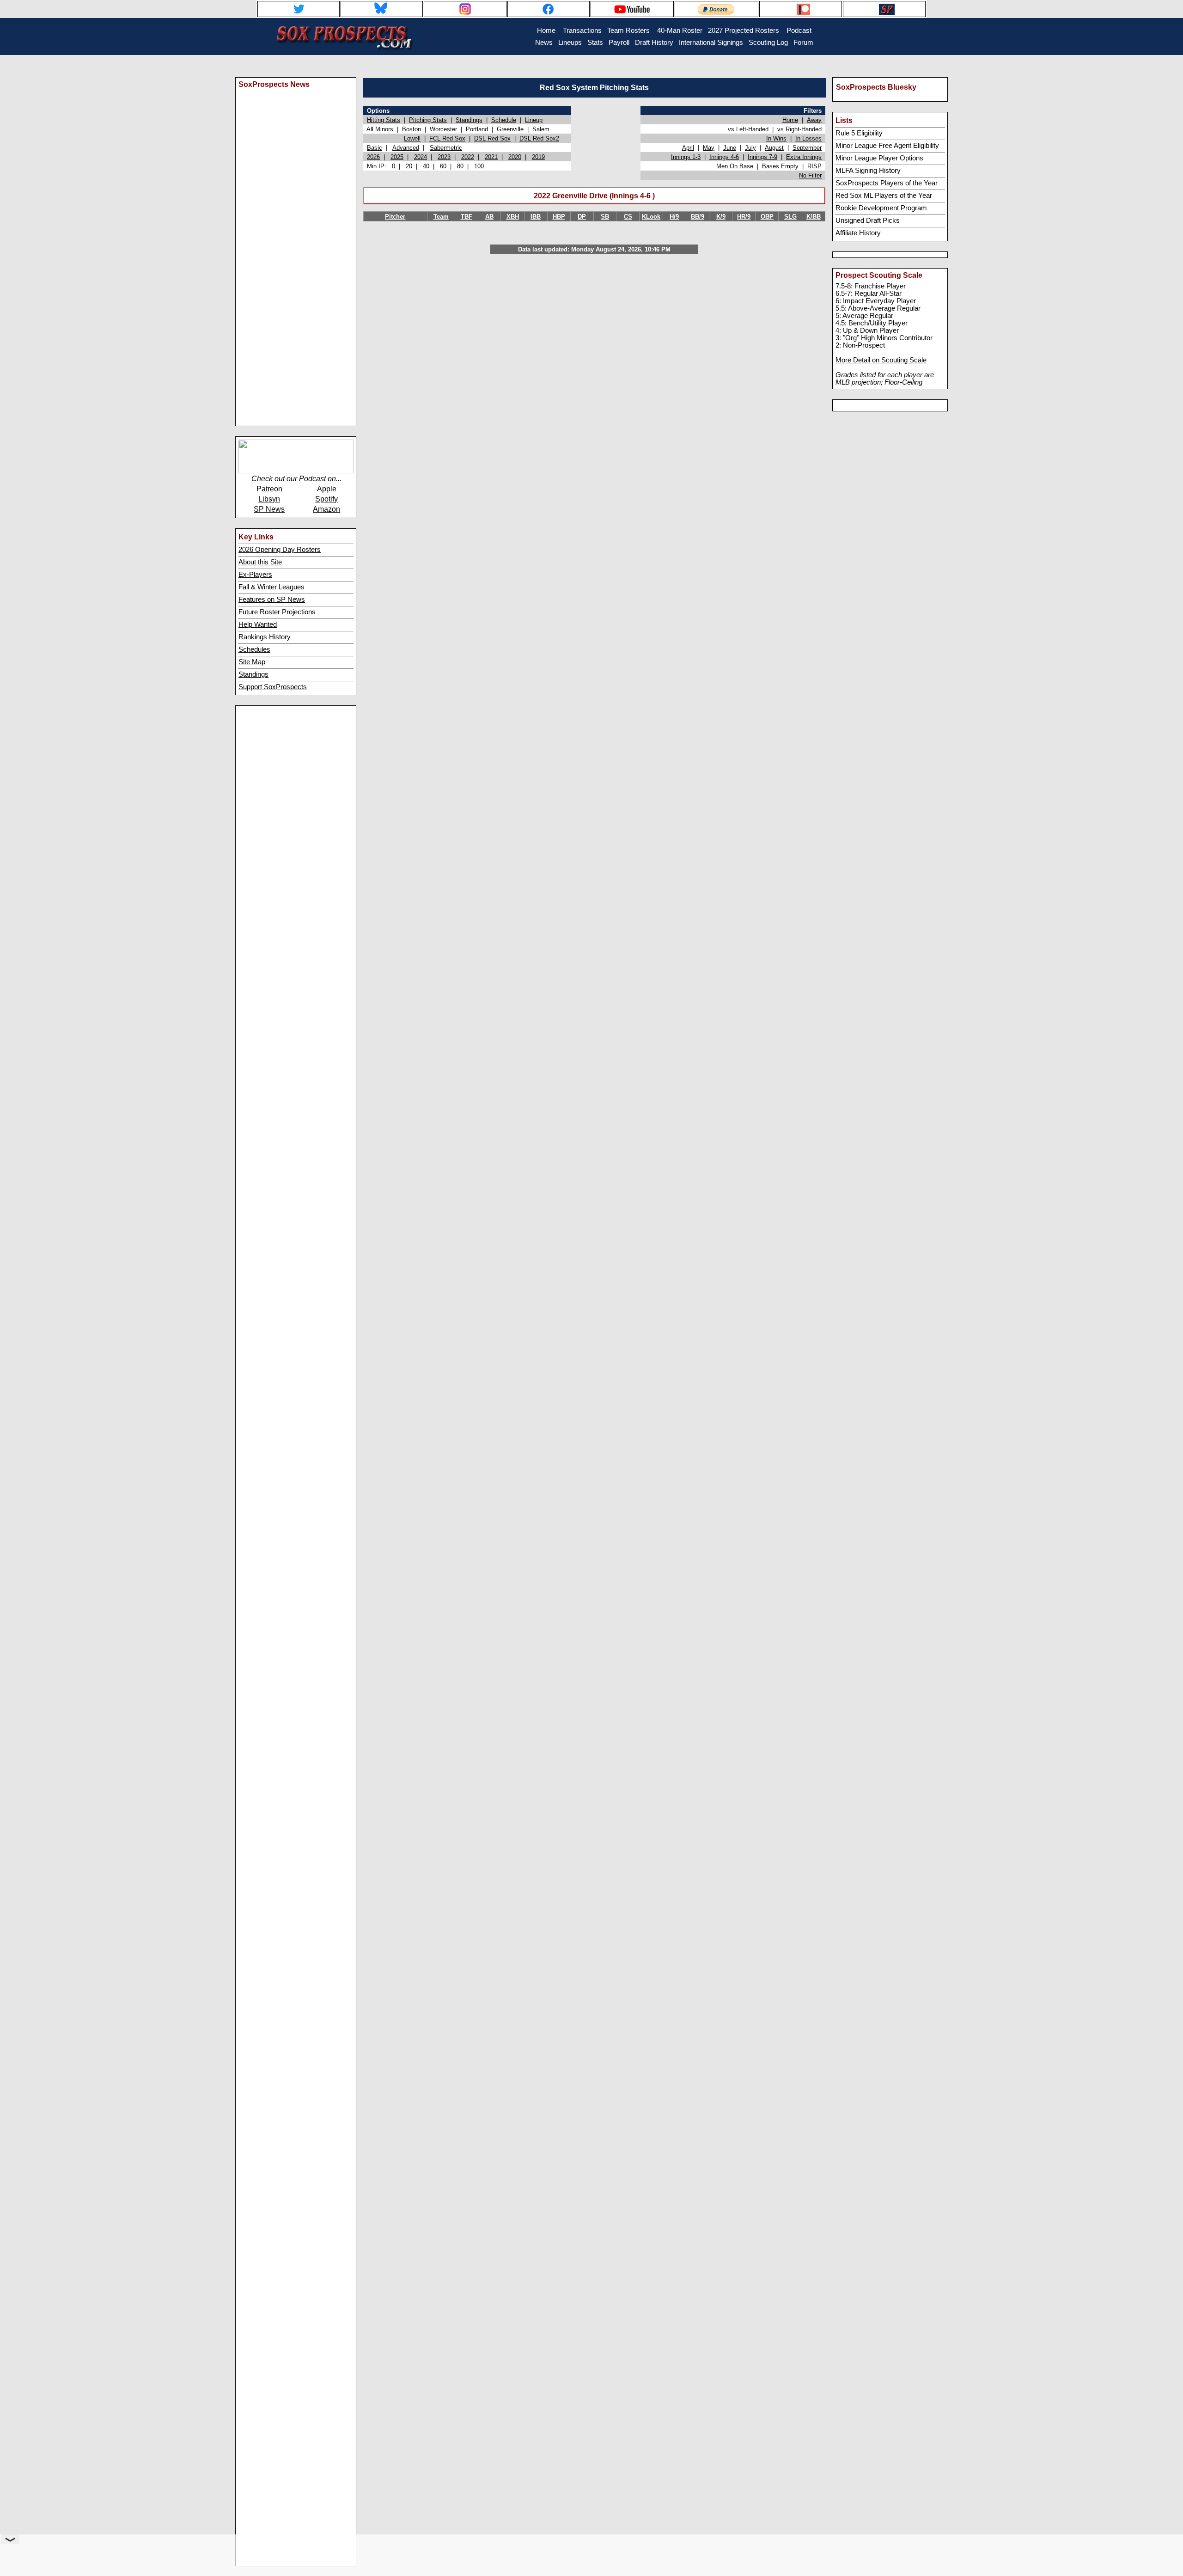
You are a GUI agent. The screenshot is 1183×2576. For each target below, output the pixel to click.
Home (790, 120)
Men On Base (735, 166)
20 (409, 166)
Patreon (269, 489)
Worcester (443, 129)
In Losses (808, 138)
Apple (327, 489)
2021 (491, 157)
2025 (397, 157)
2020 (515, 157)
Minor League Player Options (879, 158)
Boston (412, 129)
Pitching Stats (428, 120)
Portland (477, 129)
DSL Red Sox (492, 138)
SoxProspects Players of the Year (887, 183)
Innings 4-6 (724, 157)
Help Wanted (258, 624)
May (709, 148)
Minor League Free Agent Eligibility (887, 146)
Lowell (412, 138)
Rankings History (265, 637)
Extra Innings (804, 157)
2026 (373, 157)
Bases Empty (780, 166)
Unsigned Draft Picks (868, 220)
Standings (253, 674)
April (688, 148)
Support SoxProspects (273, 687)
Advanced (406, 148)
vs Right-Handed (799, 129)
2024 (421, 157)
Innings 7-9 (762, 157)
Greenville (510, 129)
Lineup (534, 120)
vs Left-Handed (748, 129)
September (807, 148)
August (774, 148)
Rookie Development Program (881, 208)
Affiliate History (858, 233)
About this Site (260, 562)
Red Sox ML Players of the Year (884, 196)
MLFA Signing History (868, 171)
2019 (538, 157)
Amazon (326, 509)
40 (426, 166)
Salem (541, 129)
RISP (814, 166)
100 (479, 166)
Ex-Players (255, 575)
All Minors (380, 129)
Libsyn (269, 499)
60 (443, 166)
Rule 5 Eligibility (859, 133)
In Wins (776, 138)
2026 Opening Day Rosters (280, 550)
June (730, 148)
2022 (468, 157)
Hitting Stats (384, 120)
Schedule (504, 120)
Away (814, 120)
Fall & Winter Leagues (271, 587)
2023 (444, 157)
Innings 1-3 (686, 157)
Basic (375, 148)
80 (460, 166)
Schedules (254, 649)
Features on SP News (272, 600)
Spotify (326, 499)
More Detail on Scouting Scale (881, 360)
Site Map (252, 662)
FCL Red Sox (447, 138)
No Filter (810, 175)
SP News (269, 509)
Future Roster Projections (277, 612)
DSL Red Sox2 (539, 138)
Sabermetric (446, 148)
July (750, 148)
